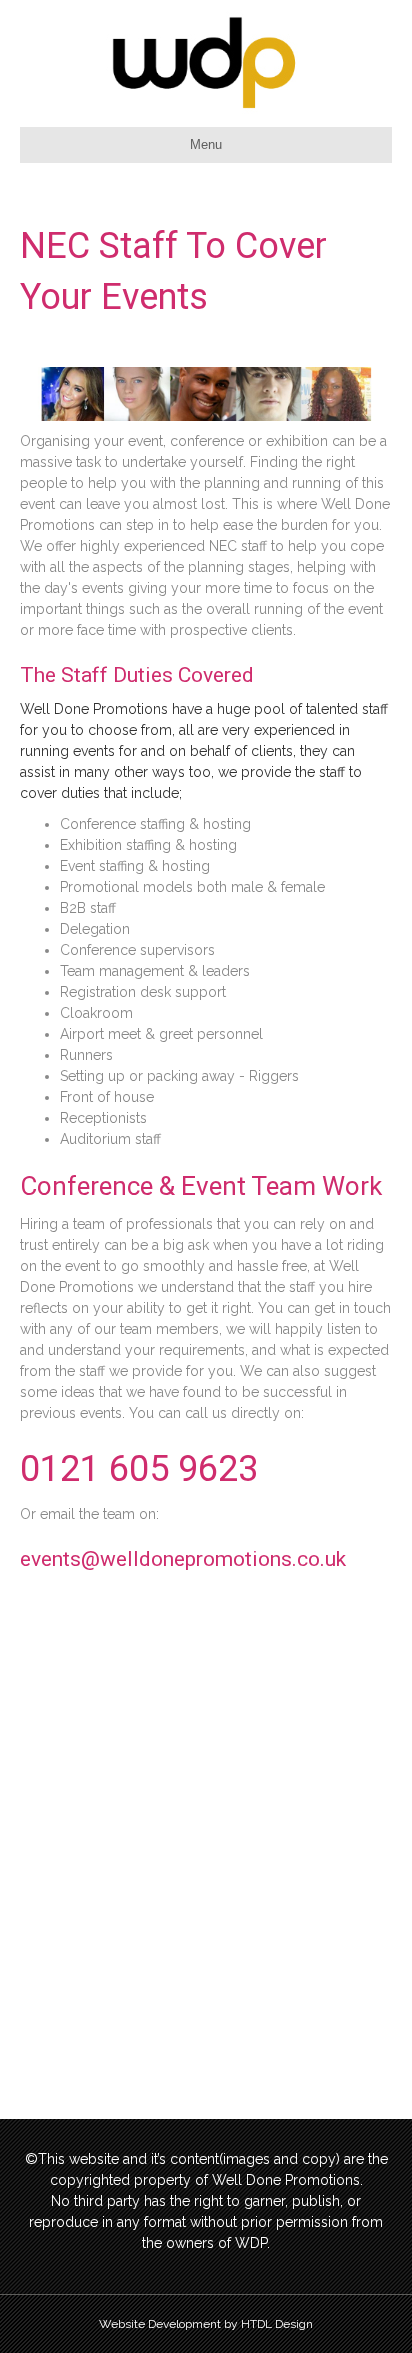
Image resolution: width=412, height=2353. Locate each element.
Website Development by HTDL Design (206, 2324)
